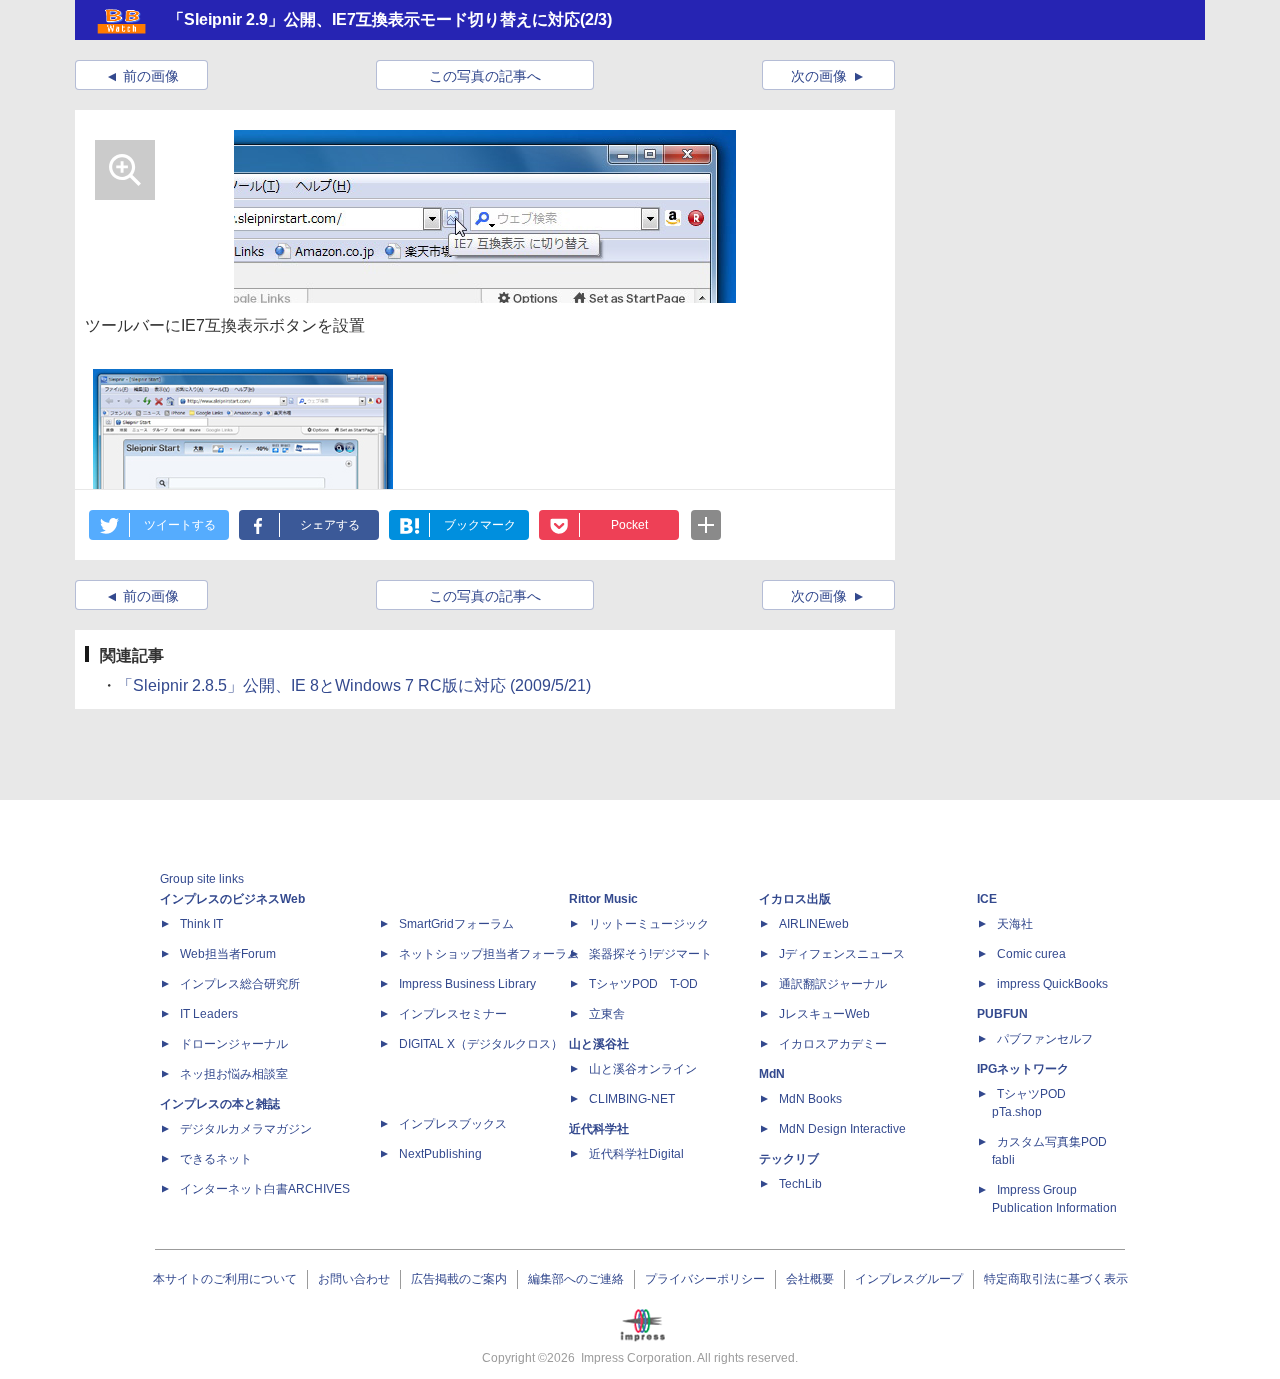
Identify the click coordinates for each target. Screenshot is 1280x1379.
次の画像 (819, 76)
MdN (772, 1074)
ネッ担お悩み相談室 (234, 1074)
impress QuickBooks (1052, 984)
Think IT (201, 924)
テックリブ (789, 1159)
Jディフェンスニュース (842, 954)
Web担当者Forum (228, 954)
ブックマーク (480, 525)
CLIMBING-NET (632, 1099)
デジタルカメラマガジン (246, 1129)
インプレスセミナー (453, 1014)
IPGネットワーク (1023, 1069)
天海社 (1015, 924)
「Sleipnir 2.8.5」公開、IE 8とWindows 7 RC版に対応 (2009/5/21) (354, 685)
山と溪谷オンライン (643, 1069)
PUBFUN (1002, 1014)
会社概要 (810, 1279)
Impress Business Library (467, 984)
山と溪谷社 (599, 1044)
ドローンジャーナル (234, 1044)
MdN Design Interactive (842, 1129)
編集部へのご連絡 (576, 1279)
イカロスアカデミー (833, 1044)
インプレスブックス (453, 1124)
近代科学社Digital (636, 1154)
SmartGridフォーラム (456, 924)
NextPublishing (440, 1154)
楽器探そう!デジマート (650, 954)
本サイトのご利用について (225, 1279)
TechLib (800, 1184)
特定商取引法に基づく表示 (1056, 1279)
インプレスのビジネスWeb (232, 899)
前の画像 (151, 76)
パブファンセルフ (1045, 1039)
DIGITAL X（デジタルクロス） (481, 1044)
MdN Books (810, 1099)
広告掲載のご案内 (459, 1279)
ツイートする (180, 525)
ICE (987, 899)
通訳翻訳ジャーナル (833, 984)
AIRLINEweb (814, 924)
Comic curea (1031, 954)
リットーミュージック (649, 924)
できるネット (216, 1159)
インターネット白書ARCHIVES (265, 1189)
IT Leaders (209, 1014)
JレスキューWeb (824, 1014)
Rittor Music (603, 899)
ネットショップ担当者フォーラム (489, 954)
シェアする (330, 525)
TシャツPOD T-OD (643, 984)
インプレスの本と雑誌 (220, 1104)
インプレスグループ (909, 1279)
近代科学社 (599, 1129)
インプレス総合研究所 (240, 984)
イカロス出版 (795, 899)
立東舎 (607, 1014)
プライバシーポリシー (705, 1279)
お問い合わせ (354, 1279)
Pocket (629, 525)
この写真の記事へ (485, 76)
